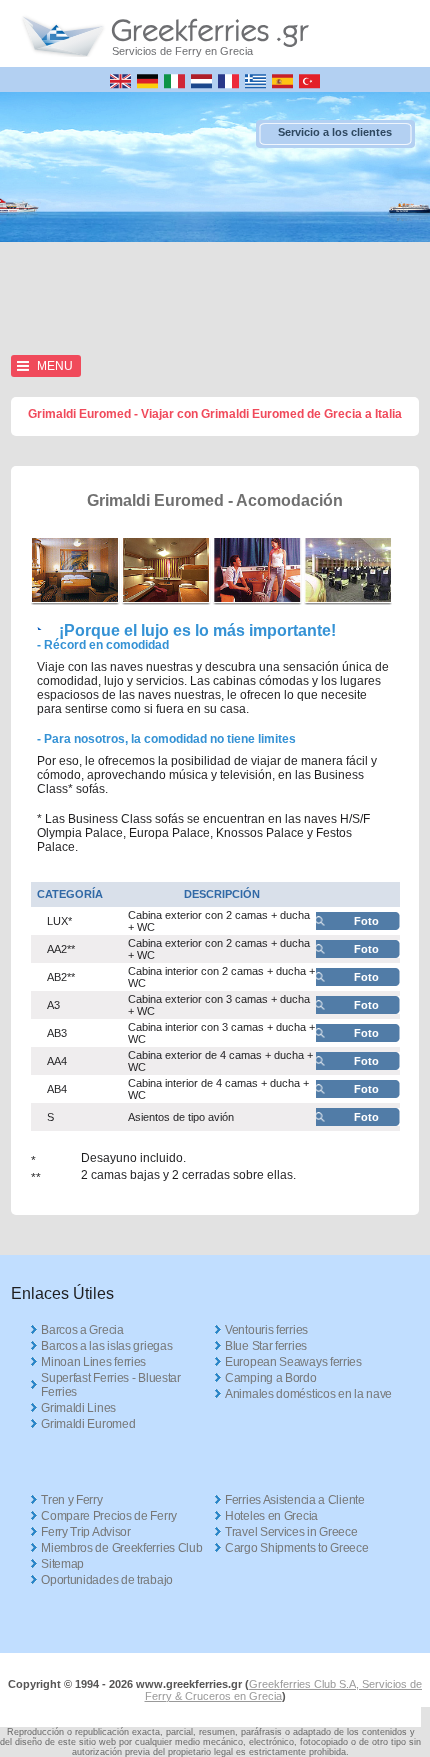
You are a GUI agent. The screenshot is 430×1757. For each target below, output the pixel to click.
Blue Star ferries (266, 1346)
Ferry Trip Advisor (86, 1532)
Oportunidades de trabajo (107, 1580)
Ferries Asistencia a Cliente (295, 1500)
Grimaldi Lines (78, 1408)
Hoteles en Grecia (271, 1516)
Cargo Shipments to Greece (297, 1548)
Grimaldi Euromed (88, 1424)
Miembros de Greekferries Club (121, 1548)
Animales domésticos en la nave (308, 1394)
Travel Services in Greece (291, 1532)
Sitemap (62, 1564)
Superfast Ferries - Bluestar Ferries (111, 1385)
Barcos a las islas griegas (106, 1346)
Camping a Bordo (271, 1378)
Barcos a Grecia (82, 1330)
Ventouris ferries (266, 1330)
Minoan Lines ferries (93, 1362)
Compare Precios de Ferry (109, 1516)
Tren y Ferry (71, 1500)
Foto (366, 921)
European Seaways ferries (293, 1362)
